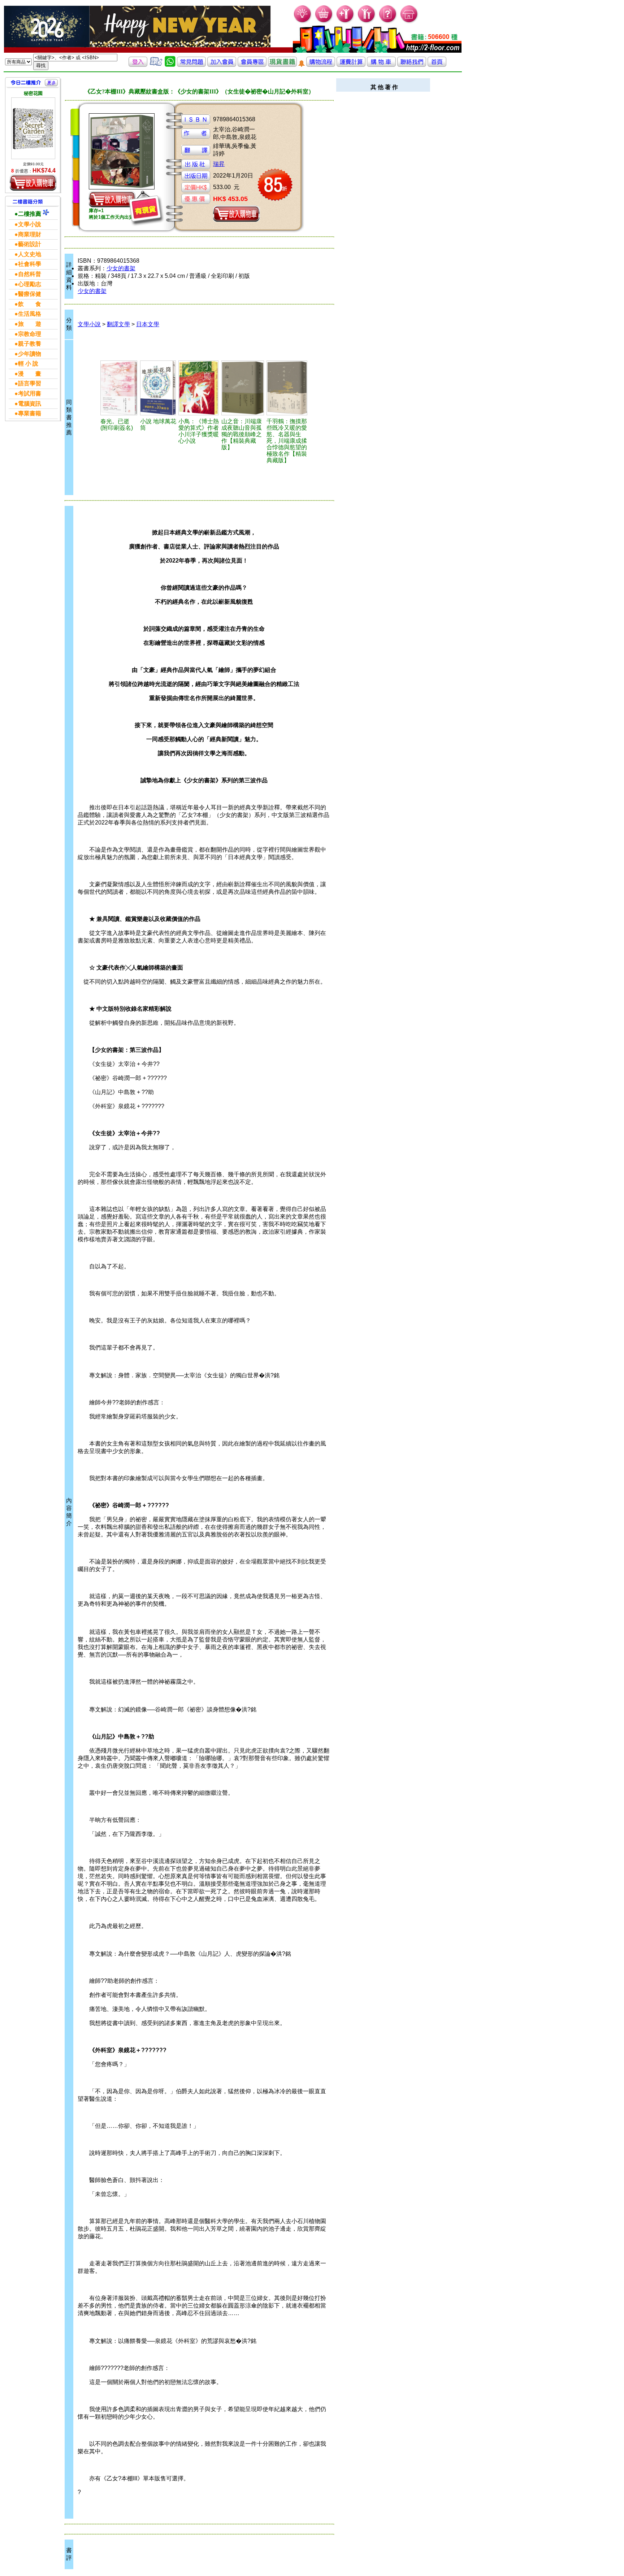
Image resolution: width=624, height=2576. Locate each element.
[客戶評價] (156, 65)
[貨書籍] (282, 65)
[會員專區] (252, 65)
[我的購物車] (324, 22)
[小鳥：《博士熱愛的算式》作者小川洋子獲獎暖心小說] (199, 388)
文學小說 (89, 324)
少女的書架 (121, 268)
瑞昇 (219, 164)
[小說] (158, 388)
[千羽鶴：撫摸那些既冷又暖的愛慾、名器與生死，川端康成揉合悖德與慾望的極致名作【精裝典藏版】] (287, 388)
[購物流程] (321, 65)
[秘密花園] (33, 128)
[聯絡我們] (412, 65)
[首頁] (409, 22)
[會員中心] (367, 22)
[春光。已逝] (119, 388)
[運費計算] (351, 65)
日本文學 (148, 324)
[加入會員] (345, 22)
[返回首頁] (437, 65)
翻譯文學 (118, 324)
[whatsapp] (170, 65)
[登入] (138, 65)
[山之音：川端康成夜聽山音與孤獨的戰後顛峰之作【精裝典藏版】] (243, 388)
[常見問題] (388, 22)
